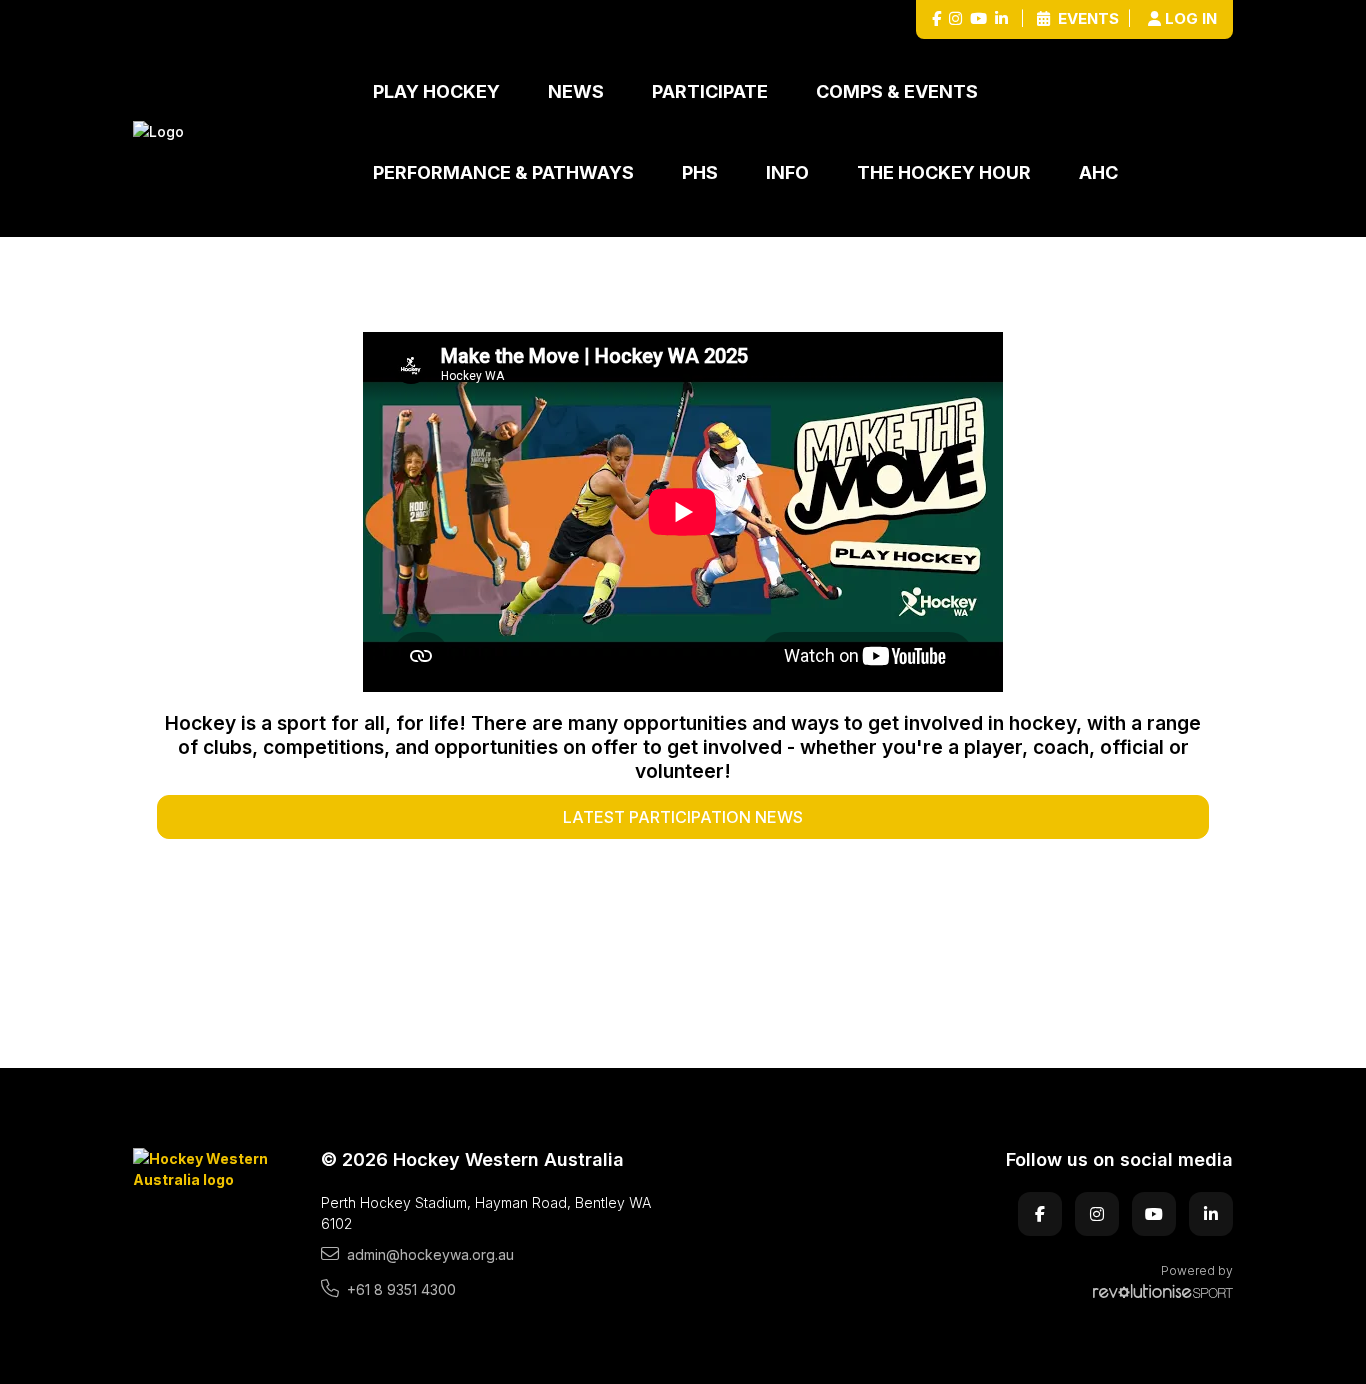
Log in (1191, 18)
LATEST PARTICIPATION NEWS (683, 817)
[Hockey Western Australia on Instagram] (955, 19)
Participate (710, 91)
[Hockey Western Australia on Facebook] (936, 19)
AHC (1098, 172)
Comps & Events (897, 91)
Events (1086, 18)
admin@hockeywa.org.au (430, 1254)
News (576, 91)
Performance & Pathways (503, 172)
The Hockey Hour (944, 172)
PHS (700, 172)
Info (787, 172)
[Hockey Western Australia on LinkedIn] (1001, 19)
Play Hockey (436, 91)
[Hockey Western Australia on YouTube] (978, 19)
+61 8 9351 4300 (401, 1289)
